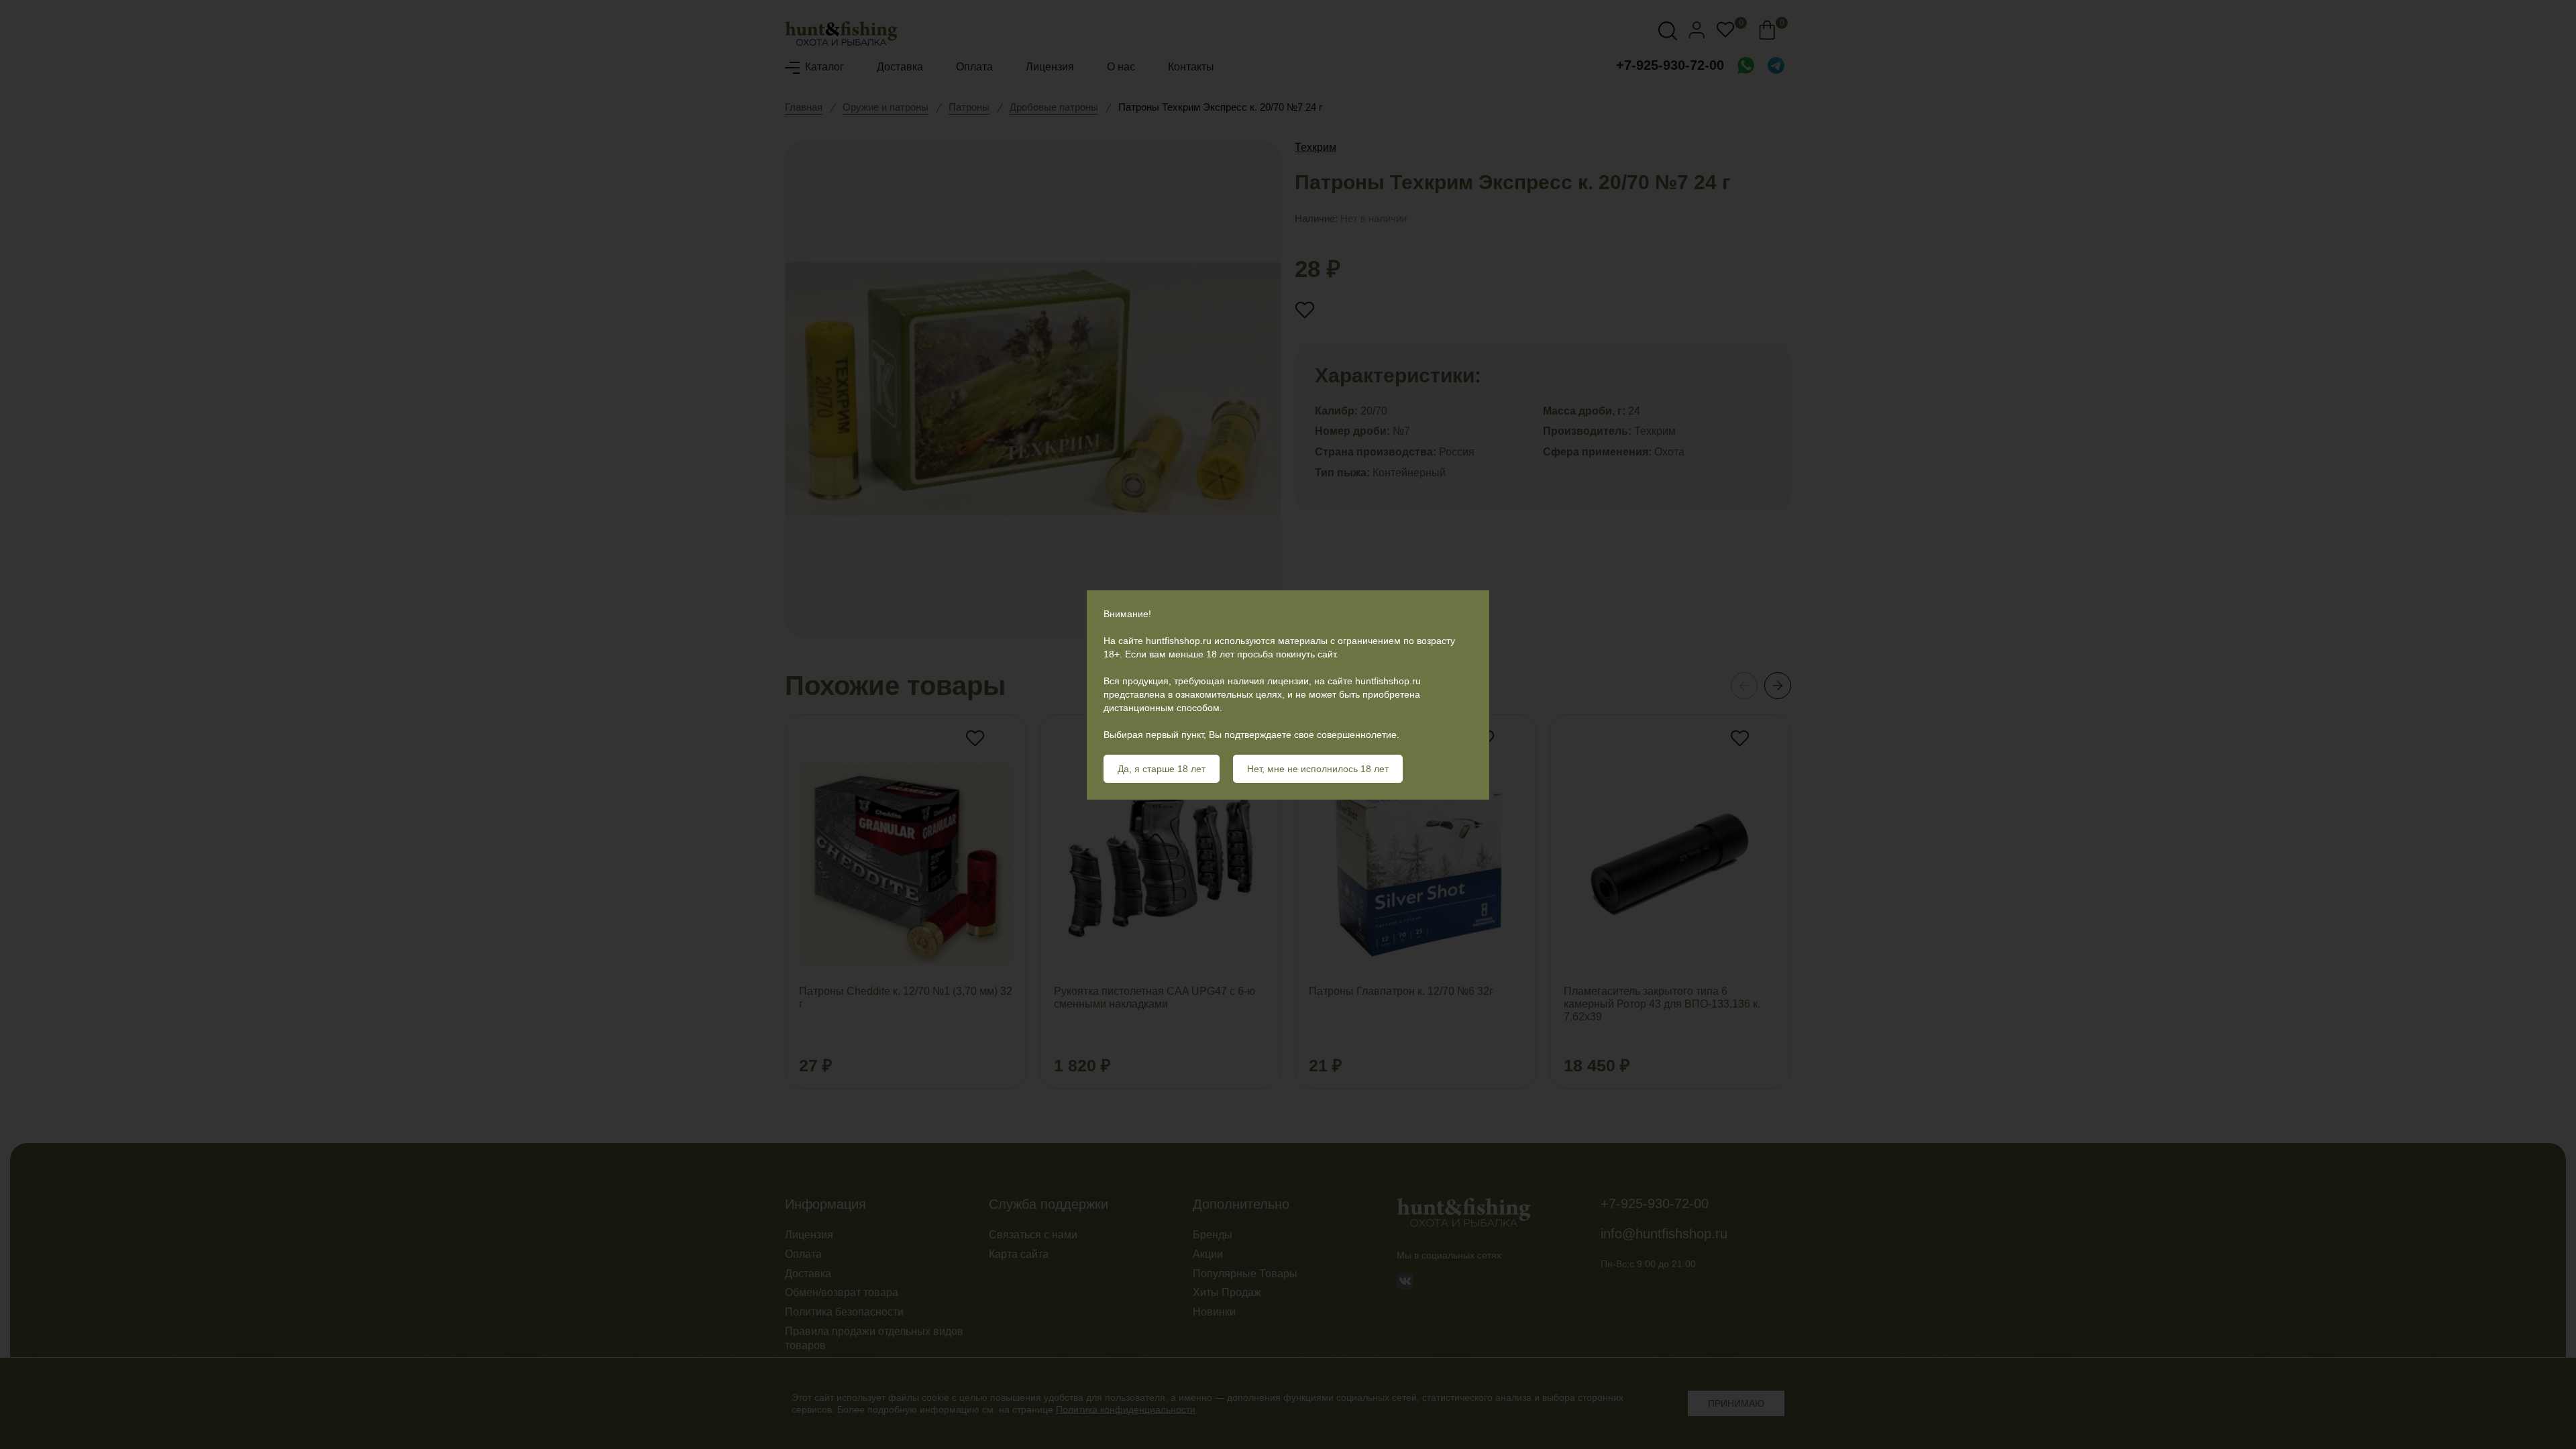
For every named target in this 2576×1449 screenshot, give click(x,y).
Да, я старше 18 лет (1162, 769)
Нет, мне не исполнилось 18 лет (1318, 769)
